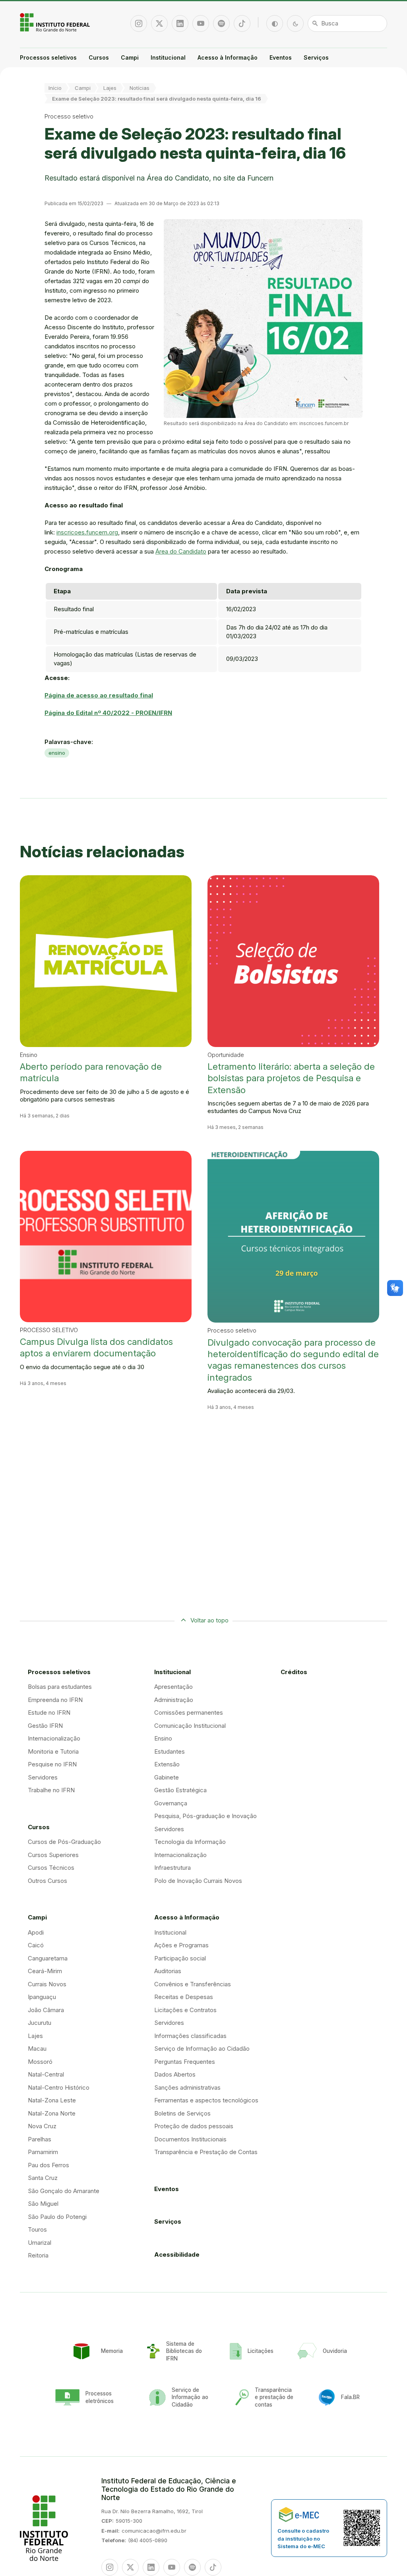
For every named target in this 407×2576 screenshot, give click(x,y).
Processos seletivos (48, 57)
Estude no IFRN (49, 1712)
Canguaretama (48, 1958)
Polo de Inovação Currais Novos (198, 1881)
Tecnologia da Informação (190, 1842)
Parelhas (40, 2139)
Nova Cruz (42, 2126)
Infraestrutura (172, 1868)
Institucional (168, 57)
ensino (57, 753)
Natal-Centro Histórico (59, 2087)
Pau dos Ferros (48, 2165)
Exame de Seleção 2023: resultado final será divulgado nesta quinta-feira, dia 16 (157, 99)
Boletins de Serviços (182, 2113)
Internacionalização (54, 1738)
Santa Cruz (43, 2178)
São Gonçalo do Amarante (64, 2191)
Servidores (43, 1777)
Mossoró (40, 2062)
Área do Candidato (181, 551)
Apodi (36, 1932)
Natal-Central (46, 2074)
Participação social (180, 1958)
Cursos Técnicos (51, 1868)
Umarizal (40, 2243)
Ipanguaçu (42, 1997)
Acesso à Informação (228, 57)
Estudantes (170, 1751)
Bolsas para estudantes (60, 1687)
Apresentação (173, 1687)
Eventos (281, 57)
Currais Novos (47, 1984)
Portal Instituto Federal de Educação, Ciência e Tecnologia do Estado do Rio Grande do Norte (56, 22)
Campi (130, 57)
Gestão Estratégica (180, 1790)
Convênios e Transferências (193, 1984)
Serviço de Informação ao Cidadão (202, 2049)
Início (55, 88)
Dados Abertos (175, 2074)
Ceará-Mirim (45, 1971)
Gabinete (167, 1777)
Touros (37, 2229)
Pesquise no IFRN (52, 1764)
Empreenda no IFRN (55, 1700)
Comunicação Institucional (190, 1726)
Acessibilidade (177, 2254)
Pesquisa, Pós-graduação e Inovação (205, 1816)
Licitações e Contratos (185, 2010)
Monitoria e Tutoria (53, 1751)
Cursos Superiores (53, 1855)
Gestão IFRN (45, 1726)
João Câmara (46, 2010)
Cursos (99, 57)
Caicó (36, 1945)
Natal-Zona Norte (52, 2113)
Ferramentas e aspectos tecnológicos (206, 2100)
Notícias (140, 88)
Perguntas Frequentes (185, 2062)
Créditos (294, 1672)
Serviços (316, 57)
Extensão (167, 1764)
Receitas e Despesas (184, 1997)
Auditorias (168, 1971)
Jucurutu (40, 2023)
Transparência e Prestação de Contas (206, 2152)
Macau (37, 2049)
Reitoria (38, 2255)
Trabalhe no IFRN (51, 1790)
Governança (171, 1803)
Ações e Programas (181, 1945)
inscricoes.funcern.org (87, 532)
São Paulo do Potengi (57, 2217)
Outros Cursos (47, 1881)
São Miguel (43, 2204)
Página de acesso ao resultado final (99, 695)
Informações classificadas (190, 2036)
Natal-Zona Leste (52, 2100)
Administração (174, 1700)
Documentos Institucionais (190, 2139)
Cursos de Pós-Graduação (64, 1842)
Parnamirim (43, 2152)
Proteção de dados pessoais (194, 2126)
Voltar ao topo (209, 1620)
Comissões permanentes (189, 1712)
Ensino (163, 1738)
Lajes (110, 88)
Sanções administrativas (187, 2087)
